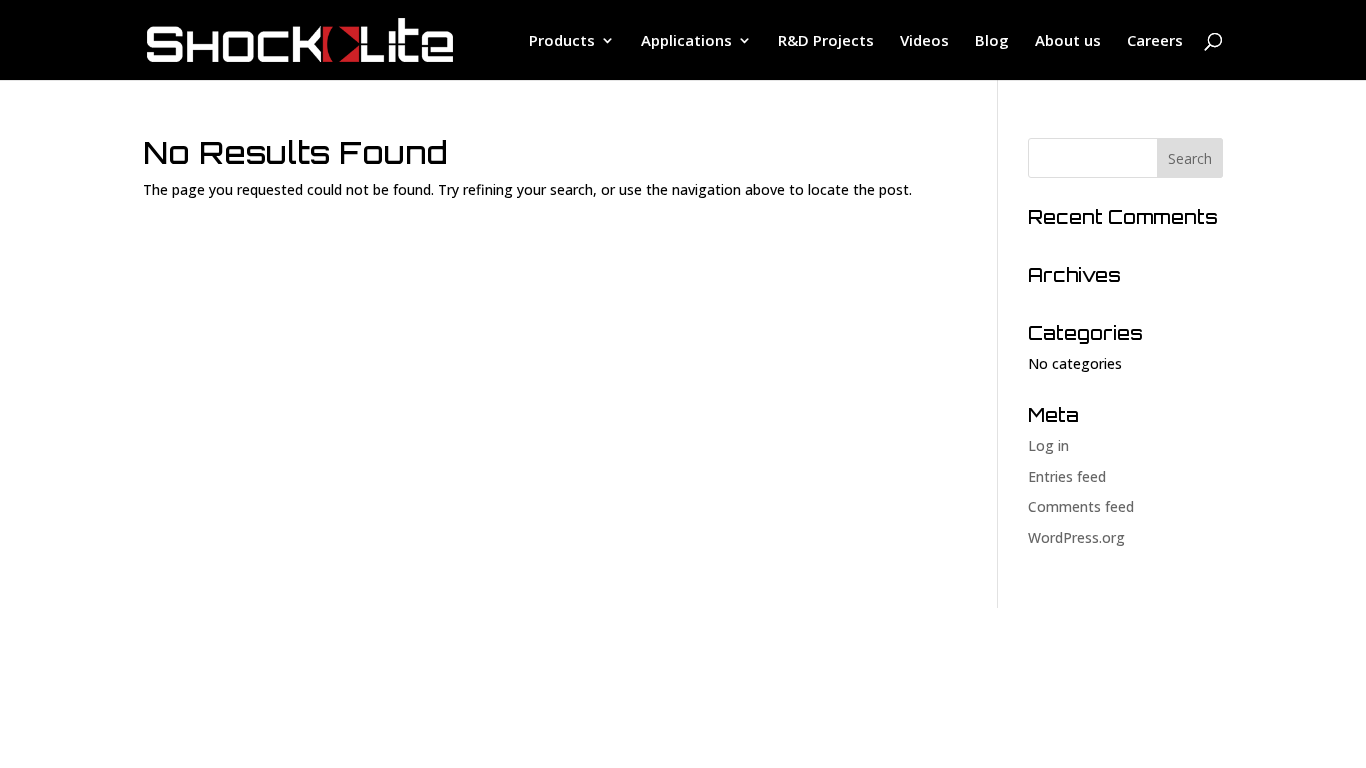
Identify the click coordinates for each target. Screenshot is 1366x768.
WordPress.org (1076, 537)
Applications (686, 41)
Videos (924, 41)
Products (562, 41)
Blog (992, 41)
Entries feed (1067, 476)
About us (1068, 41)
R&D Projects (826, 41)
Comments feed (1081, 506)
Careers (1155, 41)
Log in (1048, 445)
